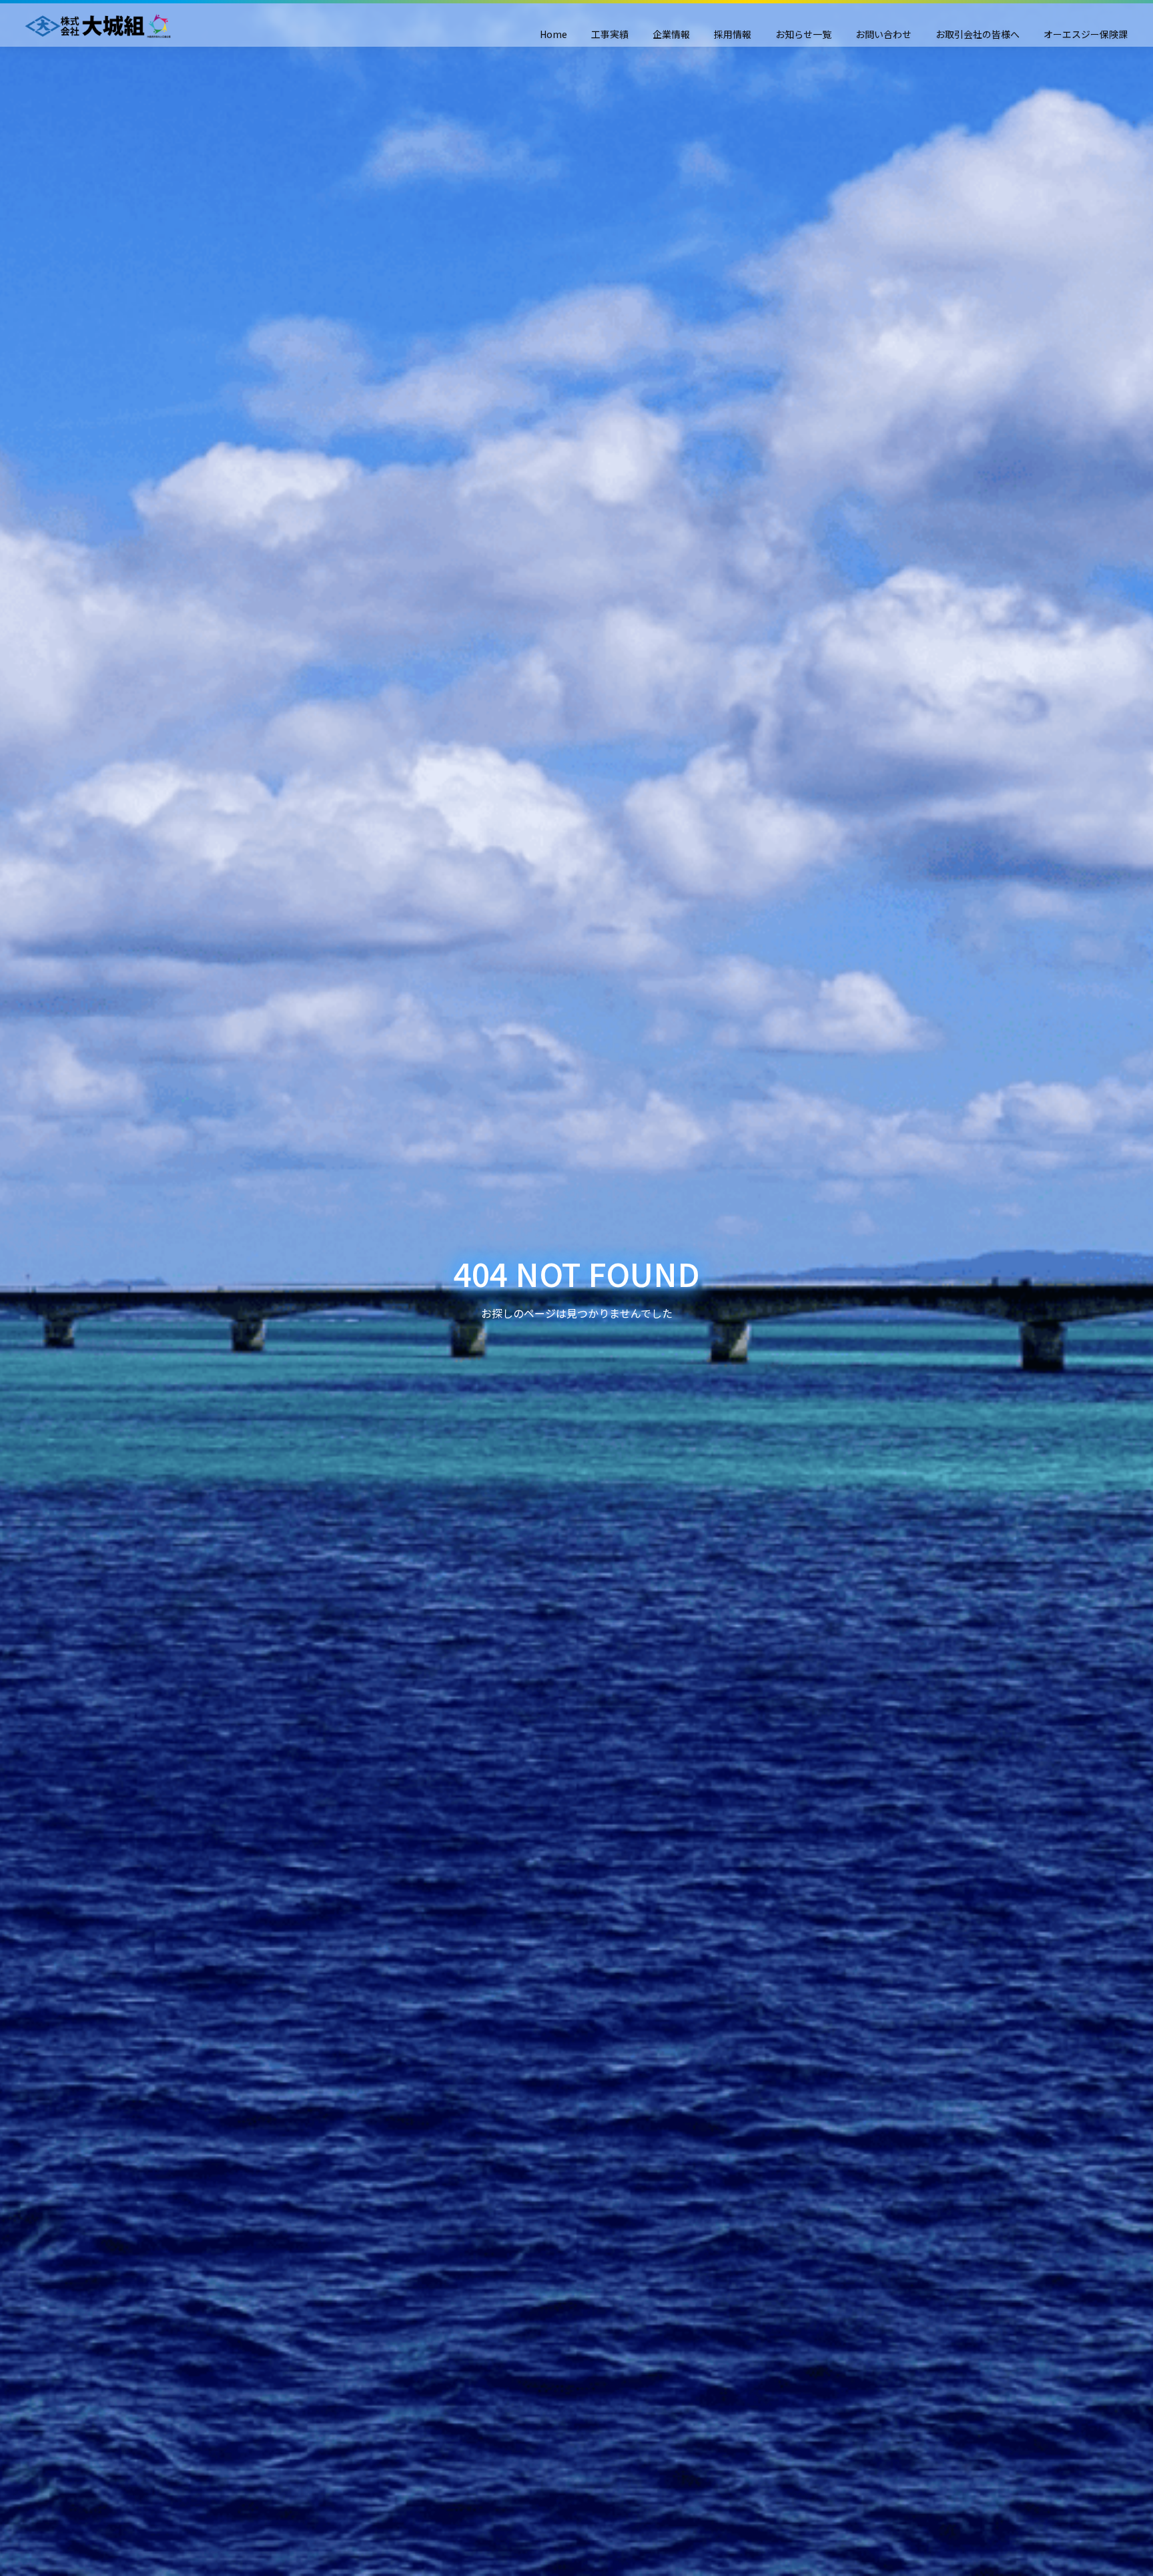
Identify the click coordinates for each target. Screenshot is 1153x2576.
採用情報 (733, 34)
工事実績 (610, 34)
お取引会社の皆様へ (978, 34)
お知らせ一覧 (803, 34)
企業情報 (671, 34)
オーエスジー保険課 (1086, 34)
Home (553, 34)
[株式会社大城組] (97, 26)
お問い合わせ (883, 34)
